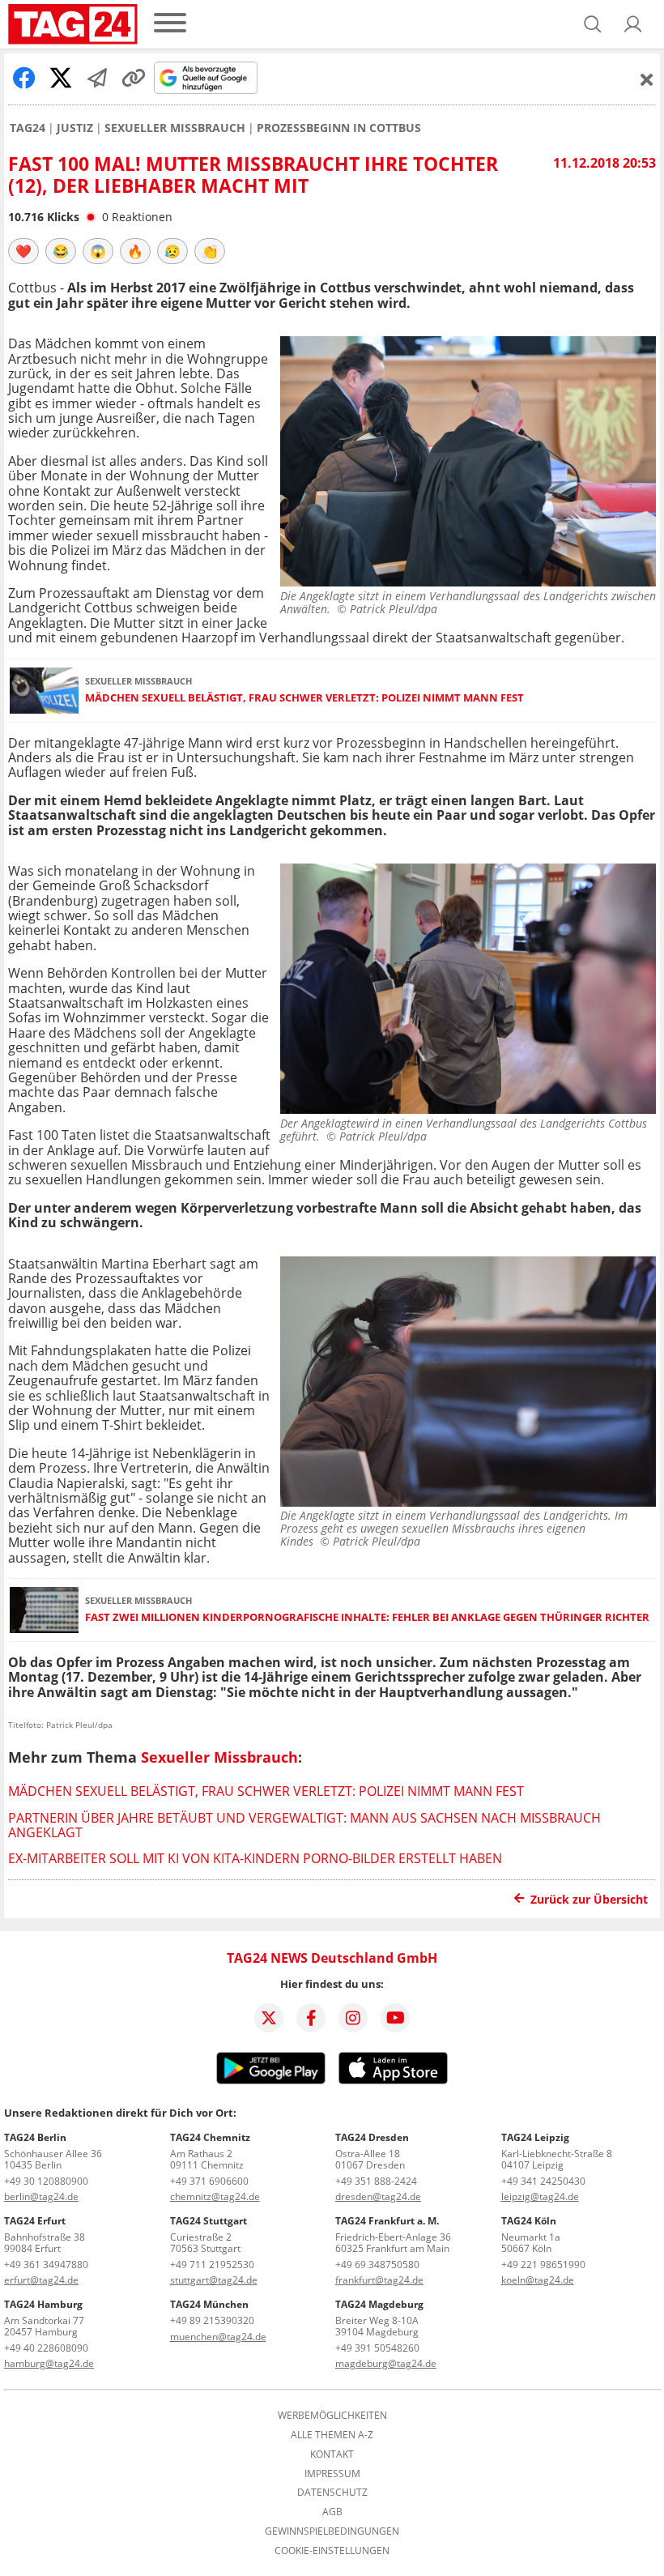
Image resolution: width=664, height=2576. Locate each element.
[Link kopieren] (134, 78)
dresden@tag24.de (378, 2196)
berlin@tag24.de (41, 2196)
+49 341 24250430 (543, 2181)
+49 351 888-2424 (376, 2181)
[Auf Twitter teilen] (61, 78)
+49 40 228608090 (46, 2348)
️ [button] (23, 251)
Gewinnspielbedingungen (332, 2531)
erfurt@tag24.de (41, 2280)
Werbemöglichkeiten (332, 2416)
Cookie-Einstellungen (332, 2551)
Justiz (75, 128)
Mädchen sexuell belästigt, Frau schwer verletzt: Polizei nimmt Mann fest (304, 698)
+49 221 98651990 (543, 2265)
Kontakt (332, 2454)
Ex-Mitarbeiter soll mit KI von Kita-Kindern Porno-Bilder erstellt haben (255, 1858)
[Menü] (170, 24)
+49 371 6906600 (209, 2181)
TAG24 (28, 128)
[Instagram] (353, 2018)
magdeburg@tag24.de (386, 2363)
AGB (332, 2512)
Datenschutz (332, 2493)
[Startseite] (73, 24)
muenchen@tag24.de (218, 2337)
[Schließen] (647, 79)
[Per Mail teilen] (97, 78)
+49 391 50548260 (377, 2348)
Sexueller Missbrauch (175, 128)
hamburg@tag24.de (49, 2363)
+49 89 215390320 (212, 2320)
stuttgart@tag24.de (214, 2280)
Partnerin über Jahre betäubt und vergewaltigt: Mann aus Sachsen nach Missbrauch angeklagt (304, 1825)
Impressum (332, 2474)
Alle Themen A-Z (332, 2435)
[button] (633, 24)
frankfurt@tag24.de (379, 2280)
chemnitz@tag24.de (215, 2196)
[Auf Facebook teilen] (24, 78)
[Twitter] (269, 2018)
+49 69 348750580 (377, 2265)
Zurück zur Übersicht (589, 1899)
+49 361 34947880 (46, 2265)
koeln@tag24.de (538, 2280)
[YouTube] (395, 2018)
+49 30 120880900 (46, 2181)
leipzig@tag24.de (540, 2196)
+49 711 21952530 (212, 2265)
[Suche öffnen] (593, 24)
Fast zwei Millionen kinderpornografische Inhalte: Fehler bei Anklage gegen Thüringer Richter (367, 1617)
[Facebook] (311, 2018)
